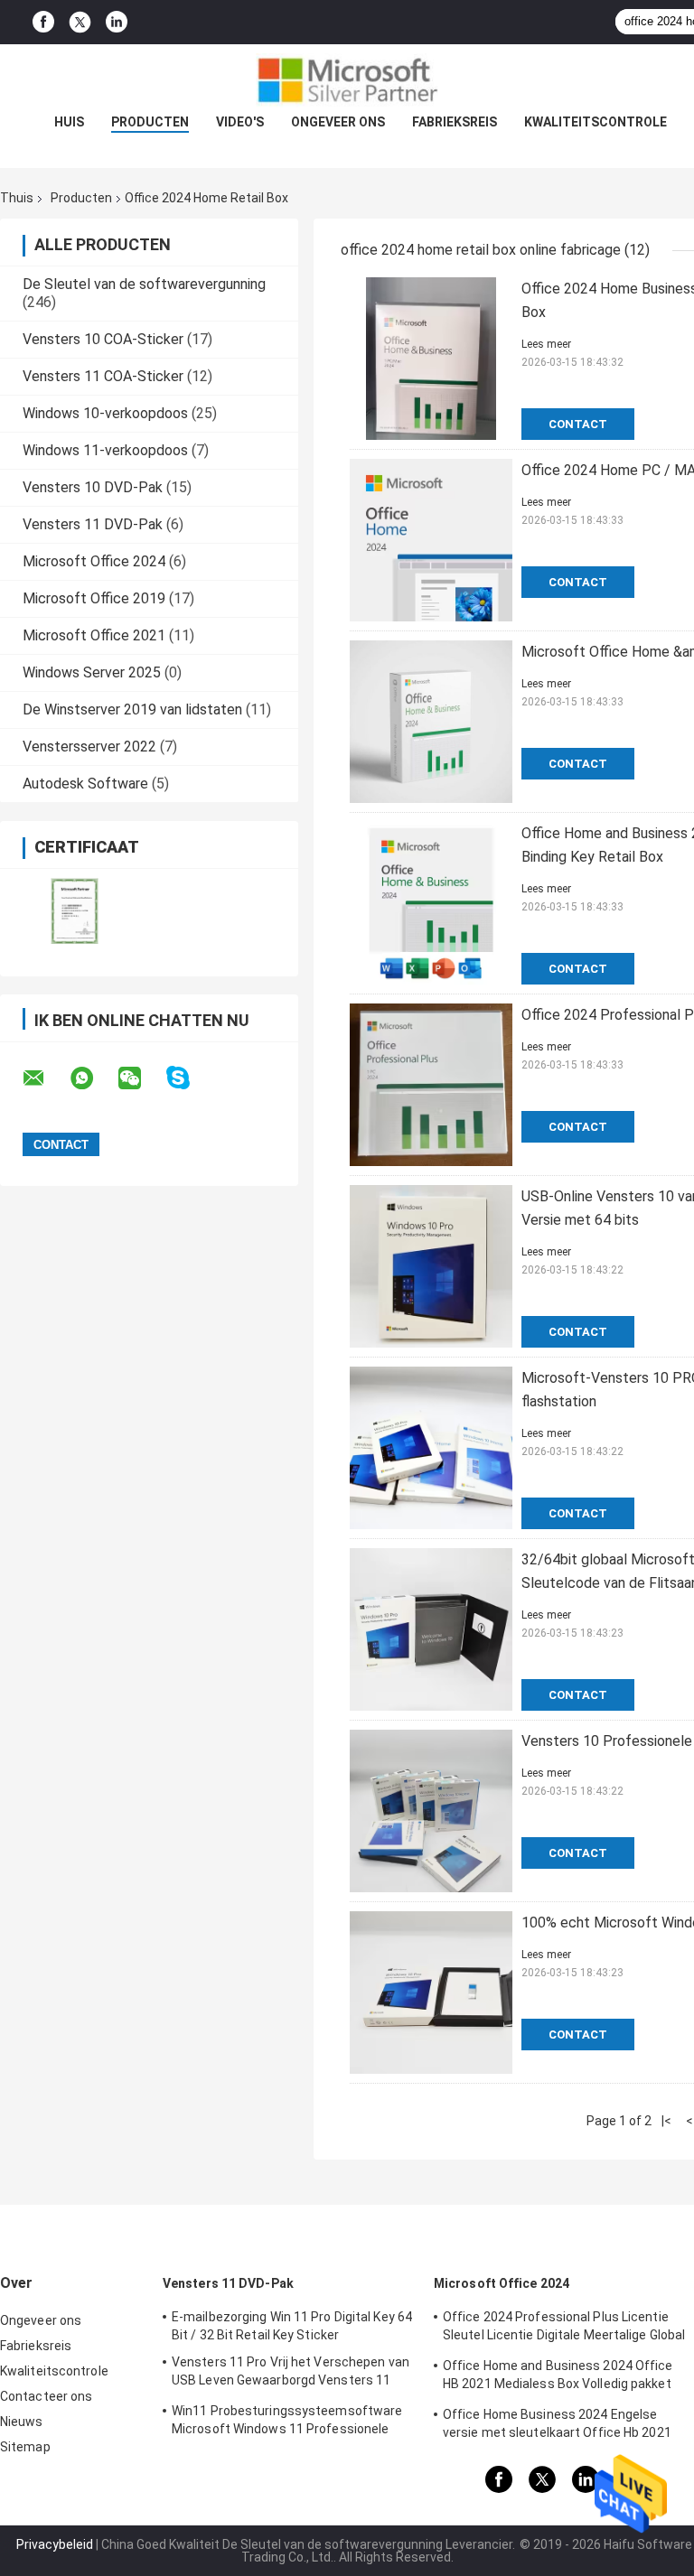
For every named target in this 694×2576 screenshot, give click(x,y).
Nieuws (22, 2422)
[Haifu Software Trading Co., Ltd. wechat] (141, 1078)
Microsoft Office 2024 (94, 561)
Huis (69, 122)
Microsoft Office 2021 (94, 635)
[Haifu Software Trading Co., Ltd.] (347, 80)
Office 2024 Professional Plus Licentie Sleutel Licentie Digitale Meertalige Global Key (564, 2329)
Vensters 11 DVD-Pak (93, 524)
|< (666, 2121)
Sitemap (25, 2447)
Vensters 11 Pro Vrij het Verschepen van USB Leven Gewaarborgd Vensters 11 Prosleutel (291, 2374)
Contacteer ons (46, 2396)
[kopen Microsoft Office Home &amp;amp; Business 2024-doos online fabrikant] (431, 722)
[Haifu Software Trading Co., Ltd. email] (45, 1078)
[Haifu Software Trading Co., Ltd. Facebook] (43, 22)
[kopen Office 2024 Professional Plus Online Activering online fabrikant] (431, 1085)
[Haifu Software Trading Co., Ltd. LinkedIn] (117, 22)
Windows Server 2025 (92, 672)
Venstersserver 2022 (89, 747)
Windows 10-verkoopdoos (105, 413)
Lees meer (546, 344)
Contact (578, 424)
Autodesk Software (85, 784)
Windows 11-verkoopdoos (105, 450)
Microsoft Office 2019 (94, 598)
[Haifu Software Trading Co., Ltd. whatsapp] (93, 1078)
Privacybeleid (55, 2544)
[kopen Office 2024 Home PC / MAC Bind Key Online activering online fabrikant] (431, 540)
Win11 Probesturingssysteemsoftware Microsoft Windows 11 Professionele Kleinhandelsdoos (287, 2422)
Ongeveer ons (338, 122)
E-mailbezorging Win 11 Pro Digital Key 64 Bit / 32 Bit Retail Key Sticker (292, 2326)
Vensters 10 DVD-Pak (93, 487)
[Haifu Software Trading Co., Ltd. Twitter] (80, 23)
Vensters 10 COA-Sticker (103, 339)
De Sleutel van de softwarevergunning (144, 284)
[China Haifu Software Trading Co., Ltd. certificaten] (75, 911)
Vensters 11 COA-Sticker (103, 376)
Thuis (17, 198)
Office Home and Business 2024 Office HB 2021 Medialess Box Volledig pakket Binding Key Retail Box (558, 2377)
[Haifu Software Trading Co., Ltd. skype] (189, 1078)
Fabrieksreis (455, 122)
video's (240, 122)
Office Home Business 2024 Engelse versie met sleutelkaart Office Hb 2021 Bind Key (557, 2426)
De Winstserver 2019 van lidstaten (132, 709)
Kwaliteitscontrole (596, 122)
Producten (150, 122)
